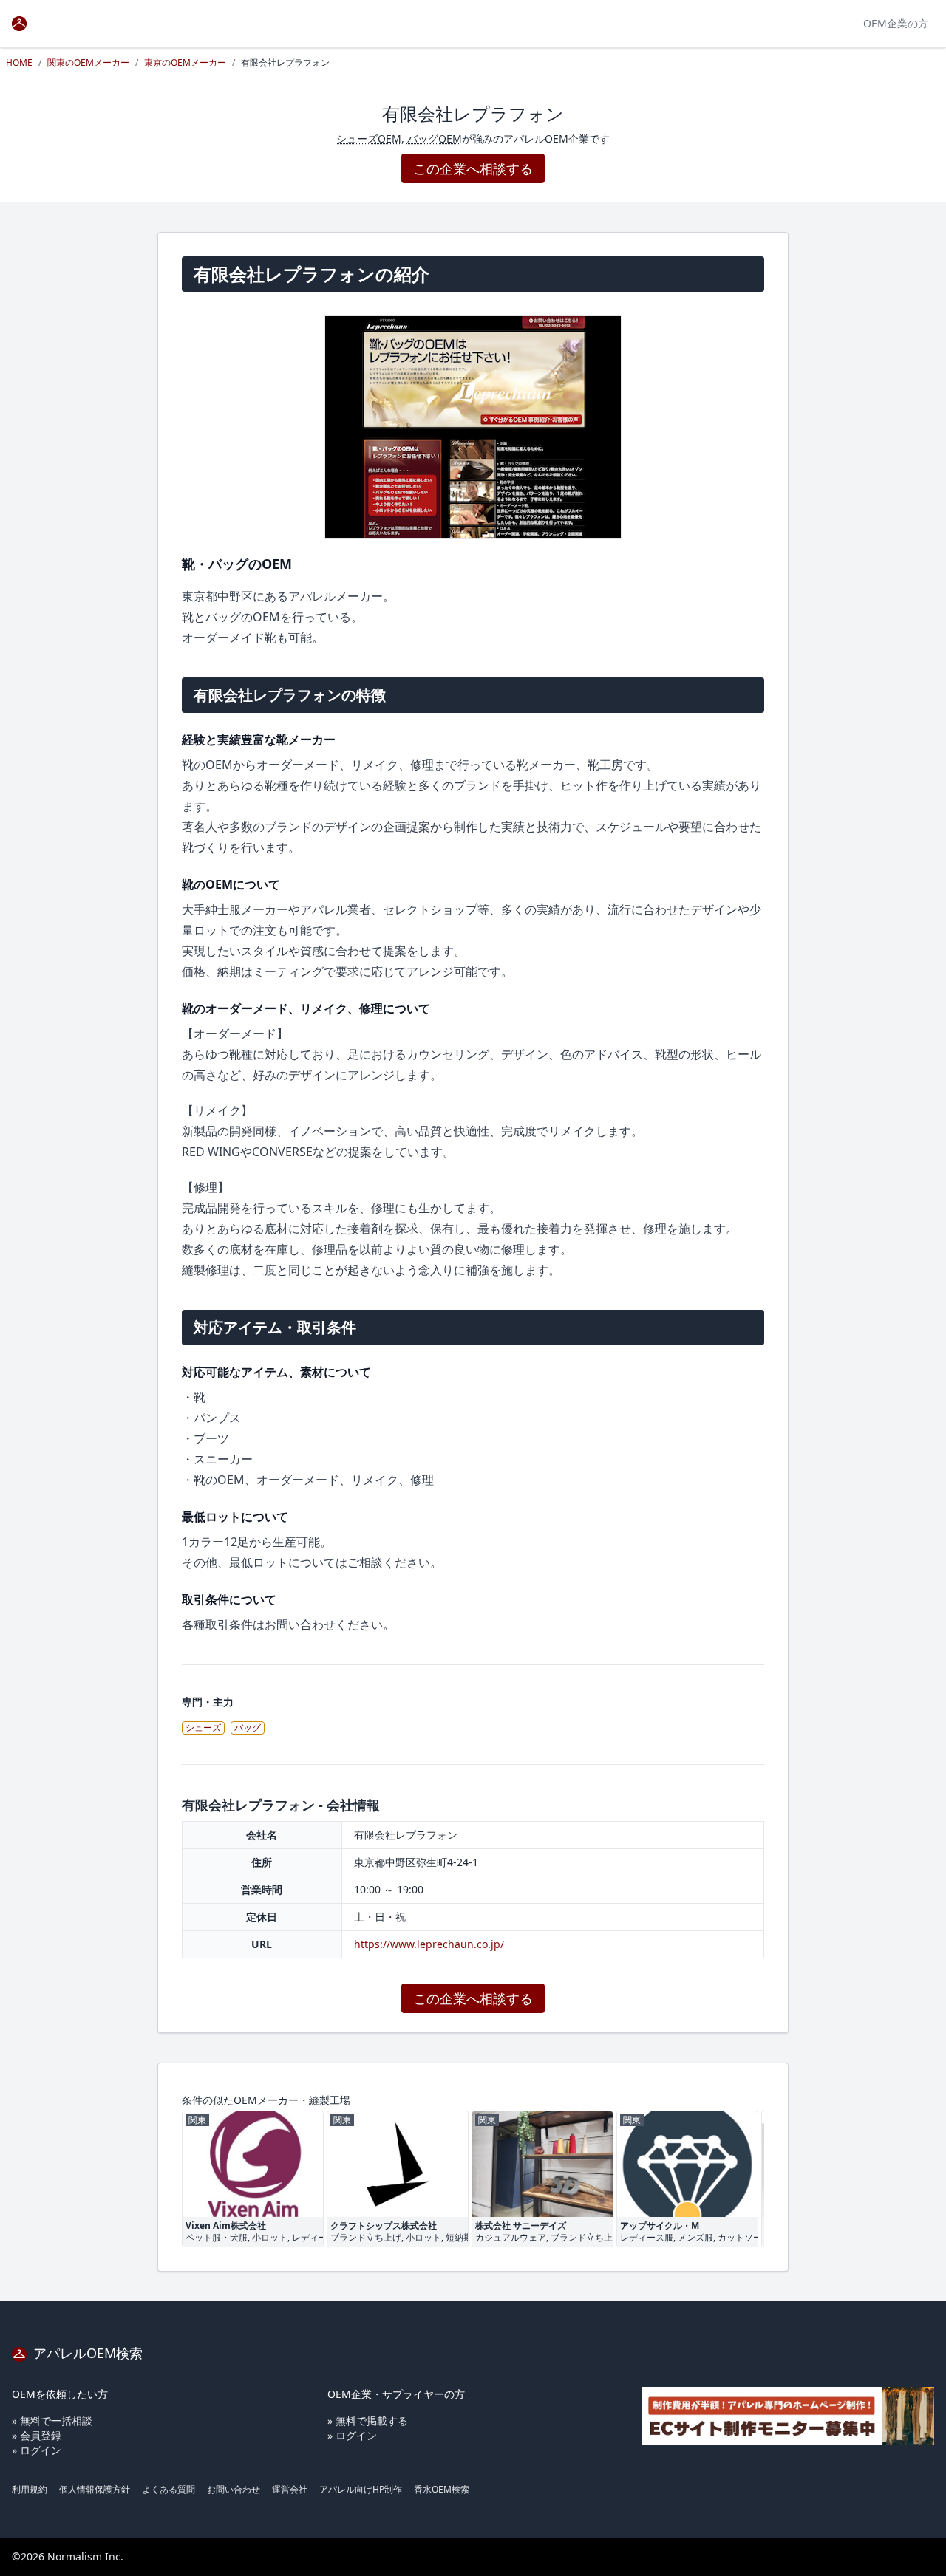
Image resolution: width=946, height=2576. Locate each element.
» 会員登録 (37, 2435)
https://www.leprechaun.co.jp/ (429, 1944)
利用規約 (30, 2489)
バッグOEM (435, 139)
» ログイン (37, 2450)
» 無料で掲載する (368, 2420)
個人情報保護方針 (95, 2489)
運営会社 (290, 2489)
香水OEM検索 (442, 2489)
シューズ (203, 1728)
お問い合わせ (234, 2489)
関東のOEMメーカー (88, 62)
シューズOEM (369, 139)
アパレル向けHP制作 (361, 2489)
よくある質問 (169, 2489)
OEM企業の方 (896, 23)
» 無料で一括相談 (52, 2420)
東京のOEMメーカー (185, 62)
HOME (19, 62)
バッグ (248, 1728)
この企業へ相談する (473, 168)
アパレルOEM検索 (86, 2353)
